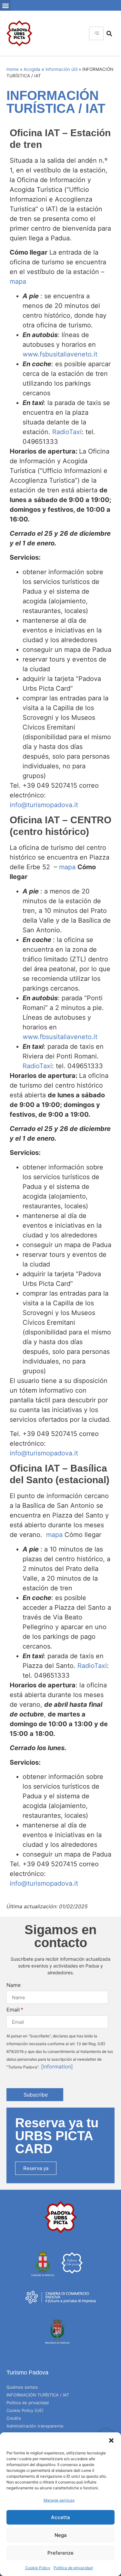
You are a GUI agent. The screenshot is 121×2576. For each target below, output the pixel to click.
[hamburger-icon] (96, 33)
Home (13, 69)
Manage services (59, 2500)
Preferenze (60, 2553)
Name (14, 1985)
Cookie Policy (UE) (25, 2410)
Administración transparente (35, 2426)
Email (13, 2010)
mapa (18, 281)
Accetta (60, 2517)
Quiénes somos (22, 2387)
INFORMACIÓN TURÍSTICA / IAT (38, 2395)
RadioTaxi (67, 432)
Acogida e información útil (50, 69)
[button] (111, 2440)
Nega (61, 2535)
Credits (14, 2418)
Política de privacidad (73, 2568)
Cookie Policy (38, 2568)
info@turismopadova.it (44, 805)
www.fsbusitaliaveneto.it (60, 354)
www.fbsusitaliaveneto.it (60, 1037)
